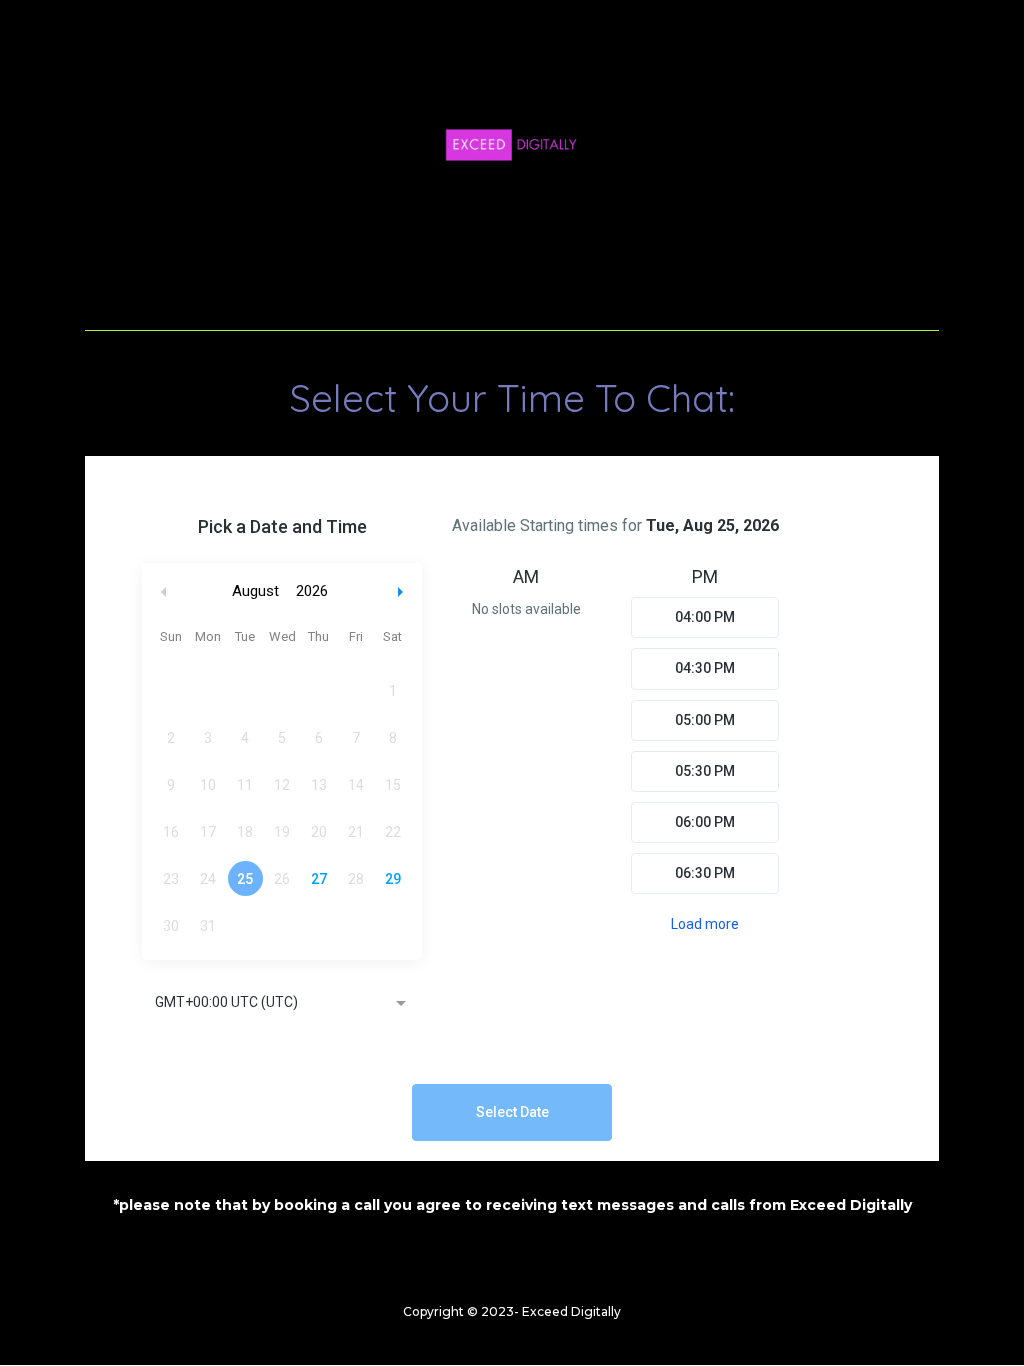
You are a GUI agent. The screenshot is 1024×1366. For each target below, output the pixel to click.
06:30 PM (705, 873)
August (255, 591)
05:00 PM (705, 720)
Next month (403, 591)
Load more (705, 924)
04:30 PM (705, 668)
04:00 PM (705, 617)
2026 (312, 591)
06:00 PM (705, 822)
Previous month (164, 591)
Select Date (512, 1112)
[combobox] (282, 1004)
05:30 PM (705, 771)
